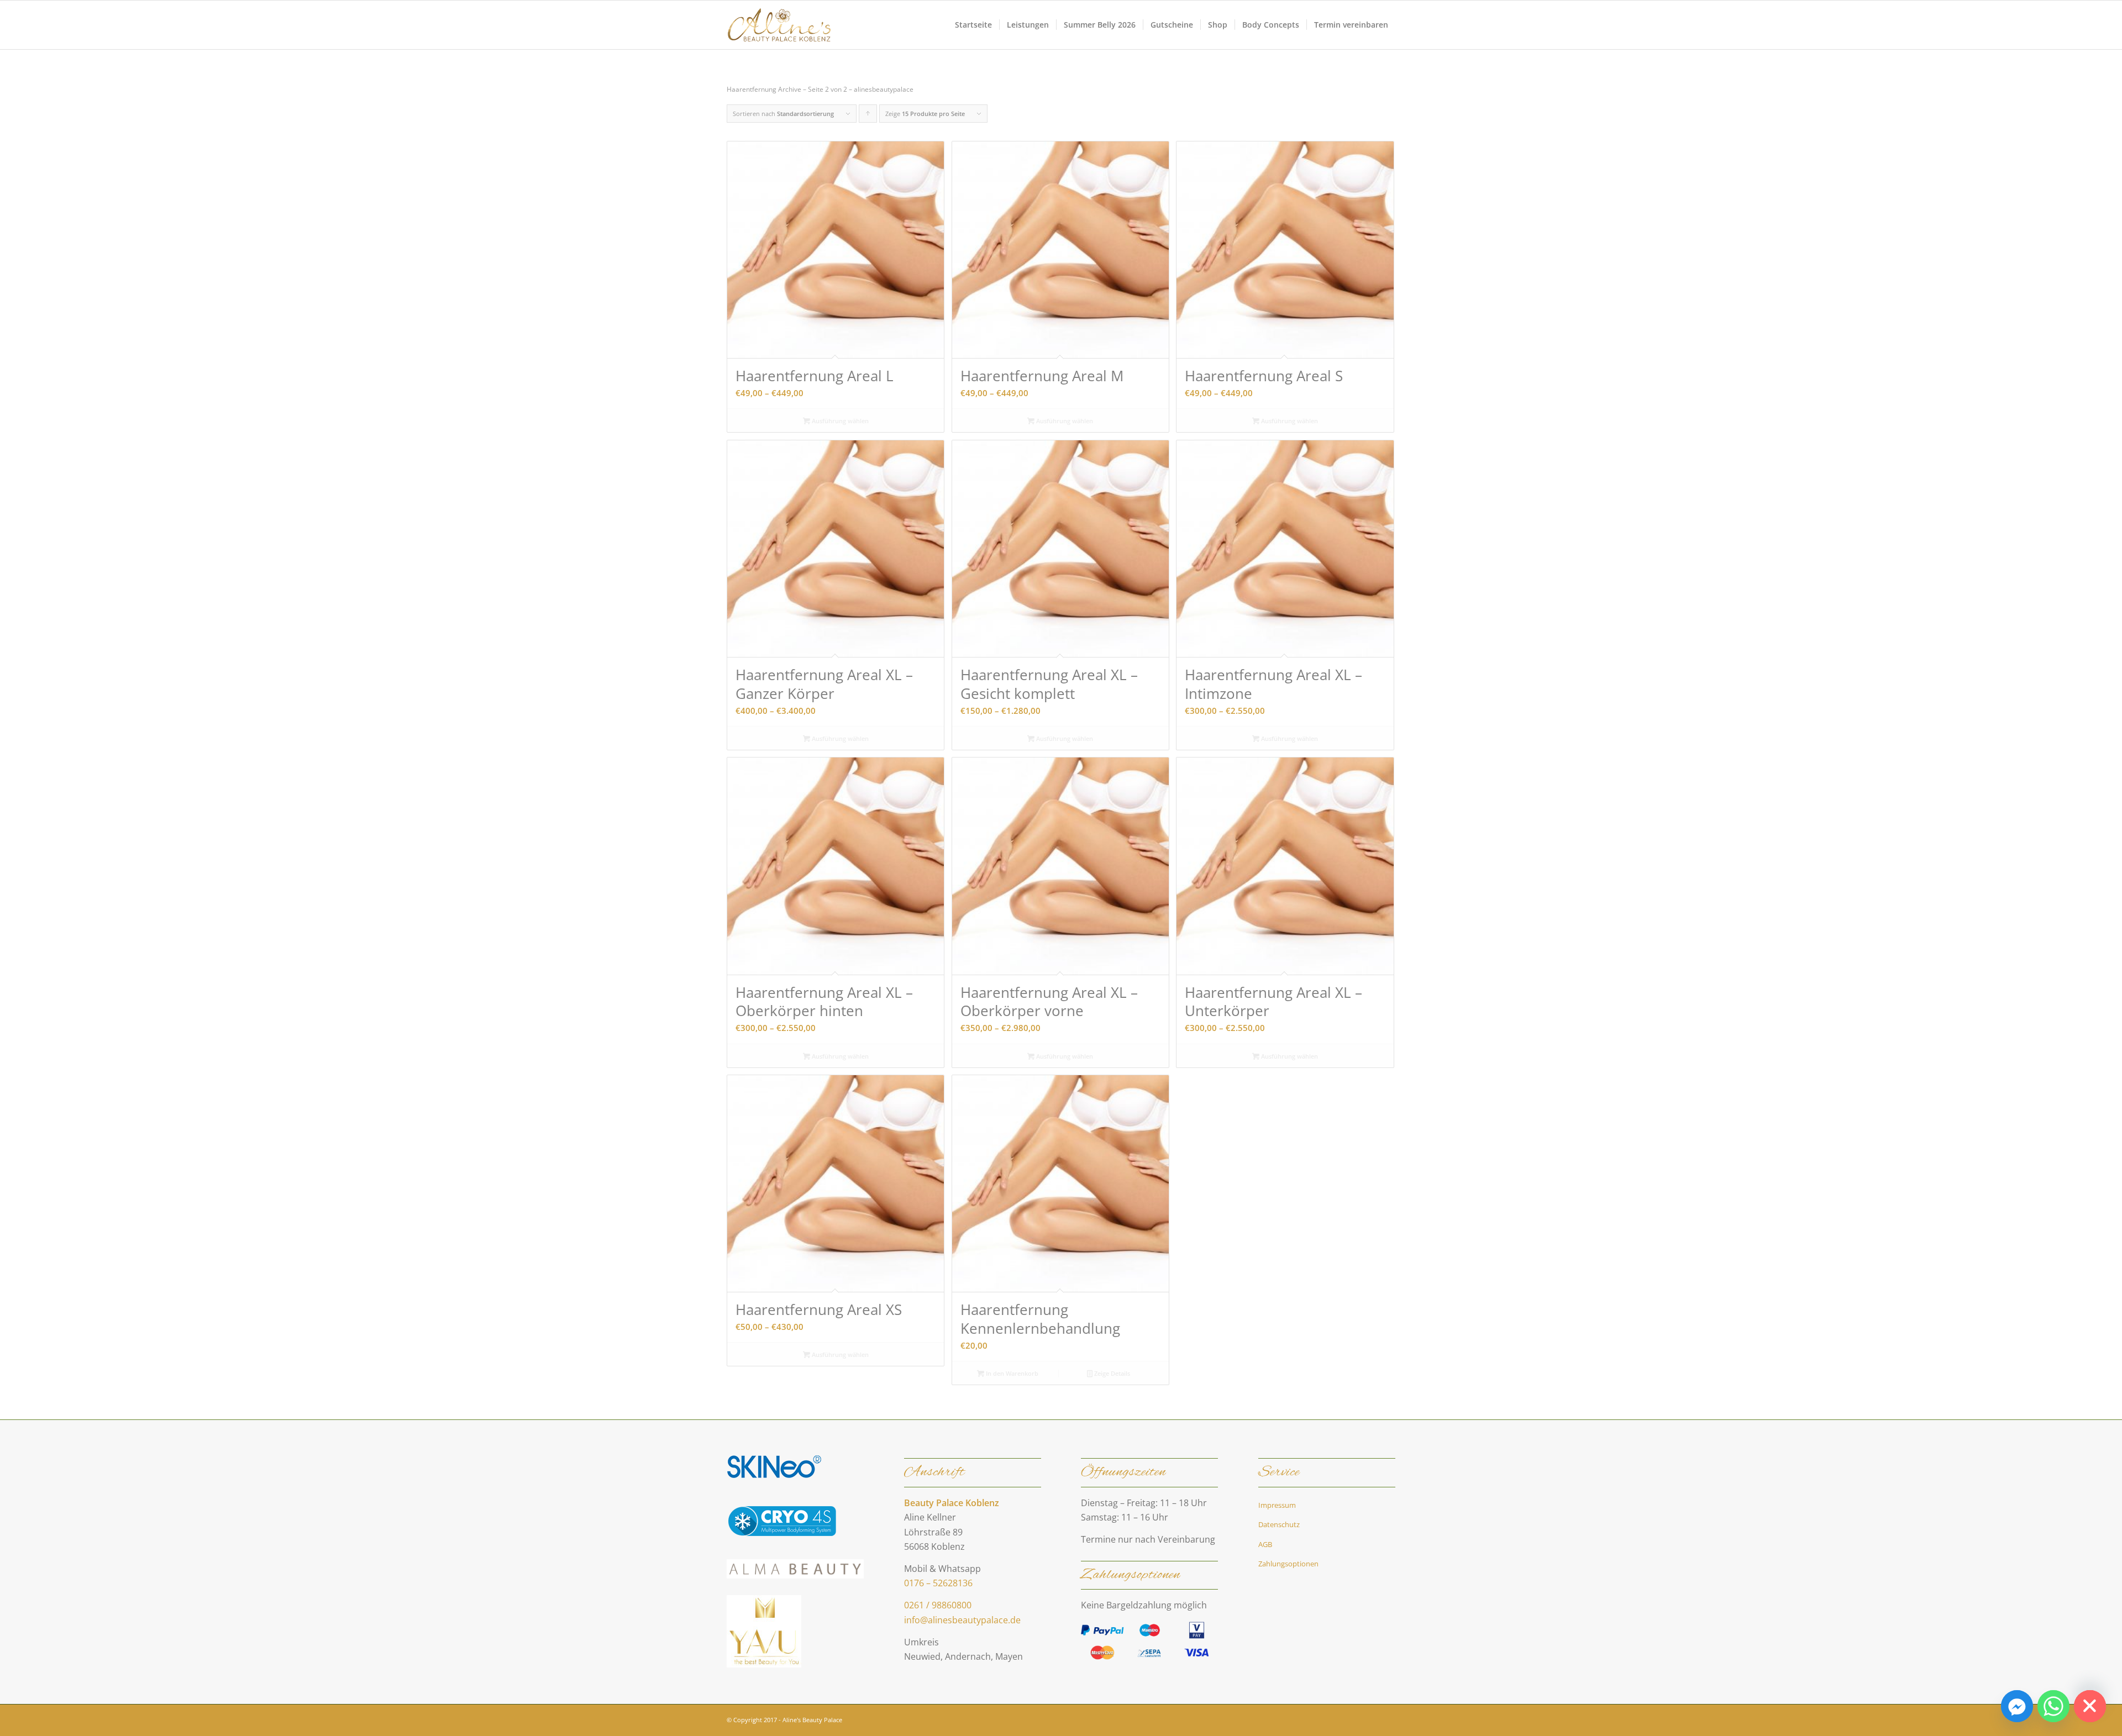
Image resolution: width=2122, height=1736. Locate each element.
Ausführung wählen (839, 421)
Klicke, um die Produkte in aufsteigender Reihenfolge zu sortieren (868, 116)
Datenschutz (1279, 1524)
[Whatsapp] (2053, 1706)
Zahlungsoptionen (1288, 1564)
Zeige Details (1111, 1373)
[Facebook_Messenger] (2017, 1706)
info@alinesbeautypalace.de (962, 1620)
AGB (1265, 1544)
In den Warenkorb (1011, 1373)
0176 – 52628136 (938, 1583)
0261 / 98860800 (938, 1605)
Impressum (1277, 1505)
